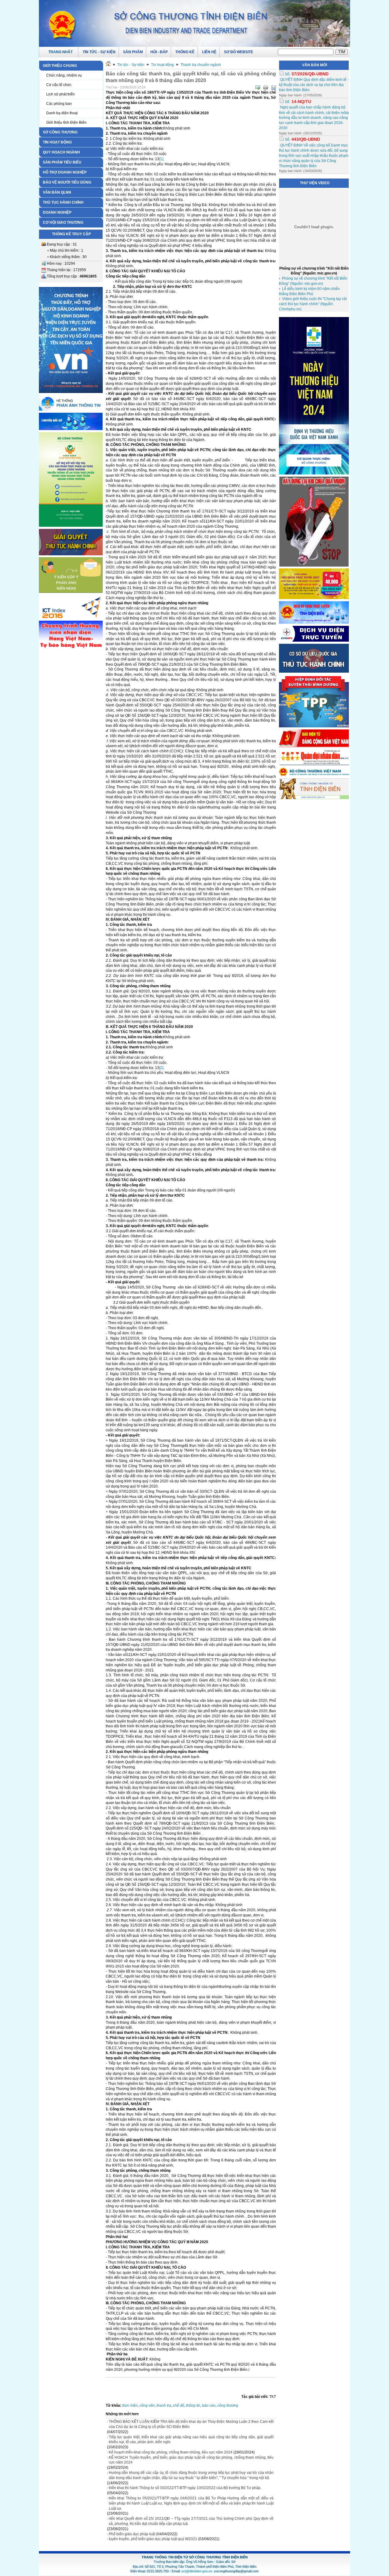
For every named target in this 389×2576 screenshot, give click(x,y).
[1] (161, 159)
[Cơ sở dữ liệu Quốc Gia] (314, 671)
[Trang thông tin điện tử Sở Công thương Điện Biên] (194, 23)
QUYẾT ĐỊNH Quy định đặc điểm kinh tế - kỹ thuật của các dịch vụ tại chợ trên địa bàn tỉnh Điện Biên (314, 85)
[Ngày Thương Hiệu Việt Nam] (314, 473)
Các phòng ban (59, 104)
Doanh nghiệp (57, 212)
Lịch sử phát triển (60, 94)
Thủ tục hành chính (63, 202)
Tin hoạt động (57, 142)
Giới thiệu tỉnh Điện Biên (66, 122)
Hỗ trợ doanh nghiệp (65, 172)
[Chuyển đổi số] (71, 429)
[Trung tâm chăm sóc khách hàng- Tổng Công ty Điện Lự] (314, 640)
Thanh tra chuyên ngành (201, 65)
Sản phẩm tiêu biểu (62, 162)
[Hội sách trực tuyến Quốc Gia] (314, 598)
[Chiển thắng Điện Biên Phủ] (71, 618)
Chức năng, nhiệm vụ (64, 75)
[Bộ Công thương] (314, 775)
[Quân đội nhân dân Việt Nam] (314, 764)
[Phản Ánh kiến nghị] (71, 592)
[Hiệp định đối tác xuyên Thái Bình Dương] (314, 726)
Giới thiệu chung (60, 66)
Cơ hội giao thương (63, 222)
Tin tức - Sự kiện (131, 65)
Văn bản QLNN (57, 192)
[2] (161, 1068)
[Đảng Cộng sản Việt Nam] (314, 746)
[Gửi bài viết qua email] (258, 88)
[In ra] (266, 88)
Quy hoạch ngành (61, 152)
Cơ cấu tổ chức (59, 85)
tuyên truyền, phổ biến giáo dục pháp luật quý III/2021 (153, 2539)
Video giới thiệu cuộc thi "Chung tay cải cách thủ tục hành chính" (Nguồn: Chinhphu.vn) (313, 304)
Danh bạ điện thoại (62, 113)
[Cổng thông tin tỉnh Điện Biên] (314, 798)
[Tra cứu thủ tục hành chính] (71, 554)
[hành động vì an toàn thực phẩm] (71, 526)
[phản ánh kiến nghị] (71, 409)
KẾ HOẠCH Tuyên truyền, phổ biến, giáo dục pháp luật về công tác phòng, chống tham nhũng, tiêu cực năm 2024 (191, 2460)
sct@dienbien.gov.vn (197, 2571)
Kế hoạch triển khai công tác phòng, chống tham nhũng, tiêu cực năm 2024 (171, 2452)
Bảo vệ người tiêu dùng (67, 182)
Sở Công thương (60, 132)
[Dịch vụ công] (314, 622)
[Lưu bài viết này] (274, 88)
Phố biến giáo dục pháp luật (132, 2534)
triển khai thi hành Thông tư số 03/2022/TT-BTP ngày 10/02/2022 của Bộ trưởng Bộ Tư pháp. (185, 2488)
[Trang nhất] (108, 65)
